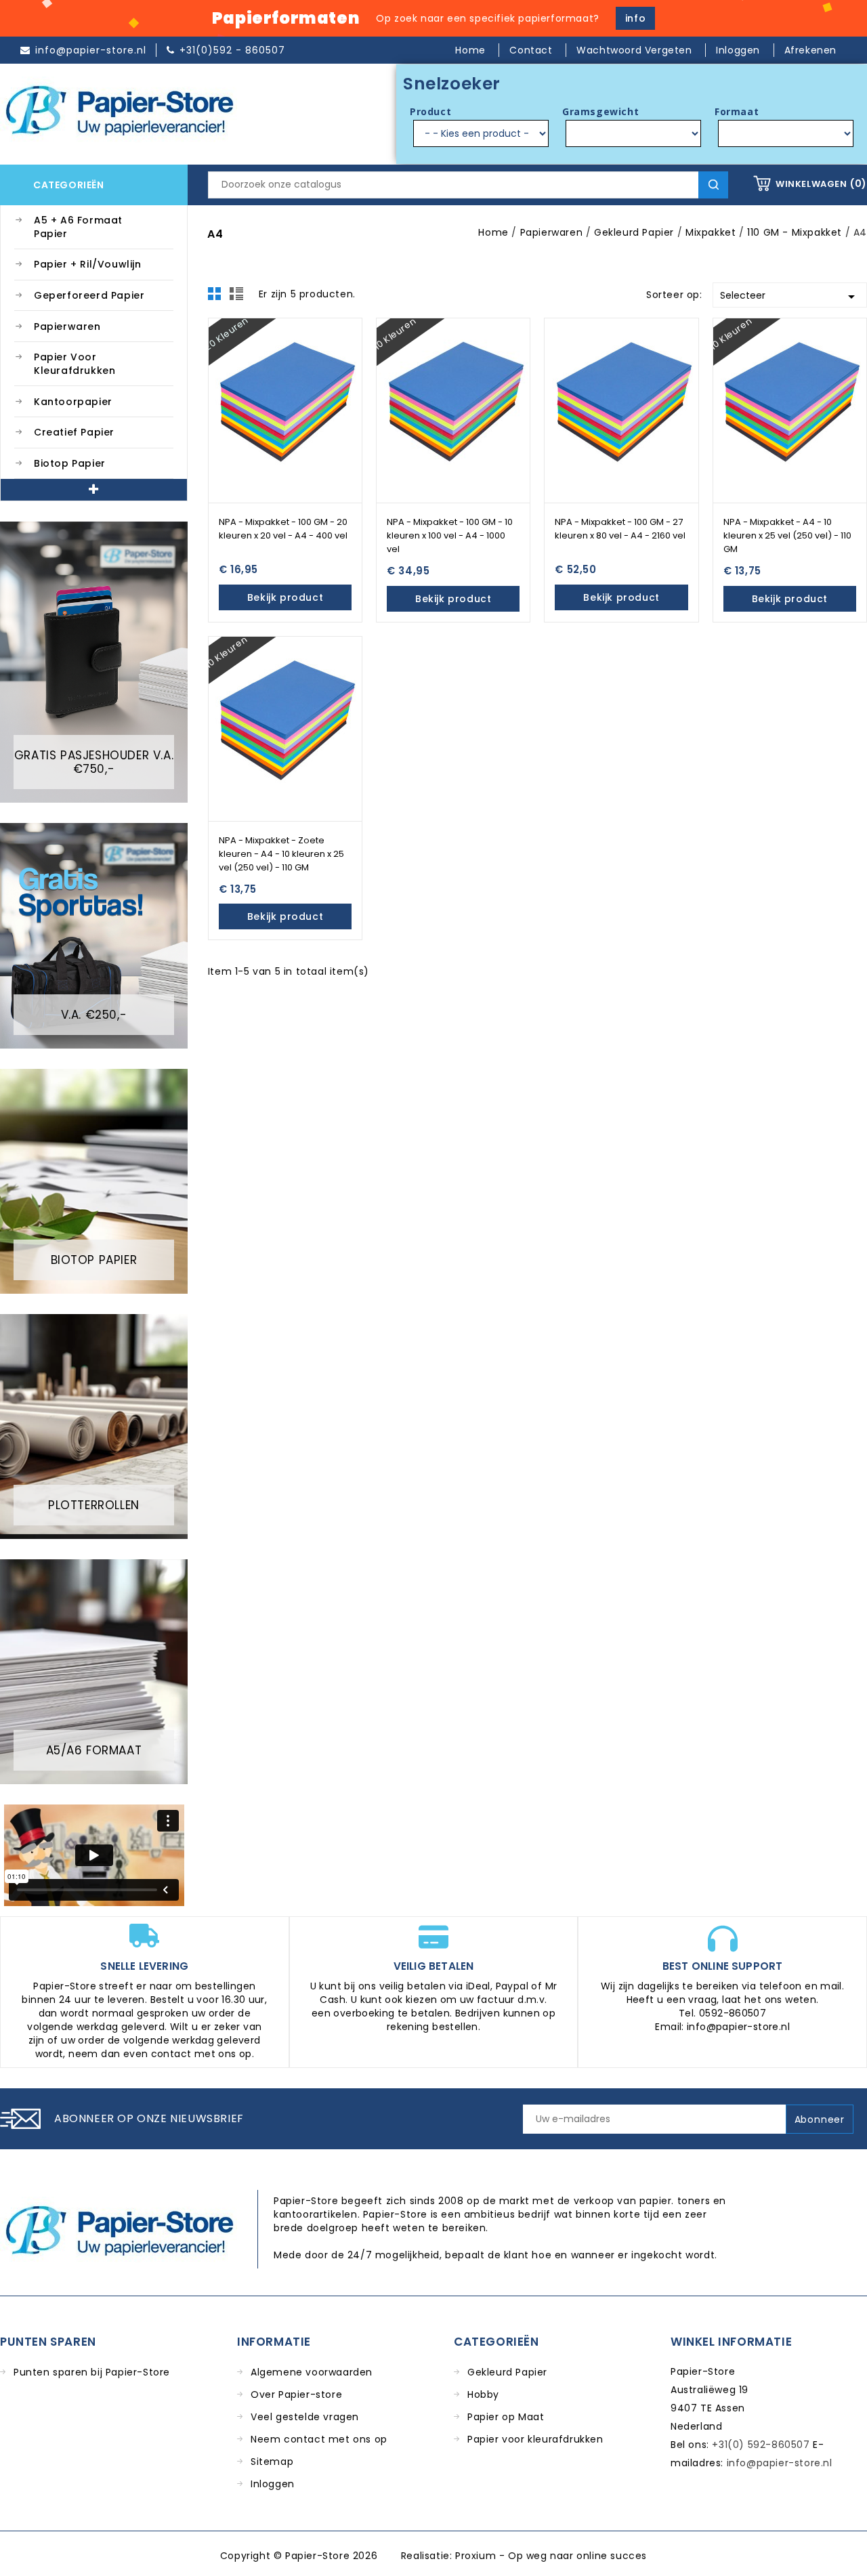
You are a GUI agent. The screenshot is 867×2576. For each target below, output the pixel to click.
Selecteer (790, 297)
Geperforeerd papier (89, 295)
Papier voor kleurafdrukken (75, 364)
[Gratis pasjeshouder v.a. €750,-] (94, 662)
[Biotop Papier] (94, 1181)
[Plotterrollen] (94, 1426)
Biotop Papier (70, 463)
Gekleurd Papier (507, 2372)
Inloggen (273, 2484)
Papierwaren (67, 326)
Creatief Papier (74, 432)
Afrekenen (810, 50)
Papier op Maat (506, 2417)
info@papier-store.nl (780, 2463)
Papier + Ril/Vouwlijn (88, 264)
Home (472, 50)
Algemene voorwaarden (312, 2372)
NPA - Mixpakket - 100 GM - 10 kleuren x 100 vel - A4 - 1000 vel (450, 535)
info (635, 18)
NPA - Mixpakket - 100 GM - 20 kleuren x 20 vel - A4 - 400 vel (283, 529)
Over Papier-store (296, 2394)
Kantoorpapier (73, 402)
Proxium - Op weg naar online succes (551, 2556)
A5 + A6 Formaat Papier (78, 227)
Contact (532, 50)
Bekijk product (285, 597)
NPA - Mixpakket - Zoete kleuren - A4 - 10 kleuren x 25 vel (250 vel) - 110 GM (281, 854)
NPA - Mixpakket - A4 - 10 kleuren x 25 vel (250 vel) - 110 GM (787, 535)
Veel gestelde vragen (305, 2417)
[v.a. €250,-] (94, 935)
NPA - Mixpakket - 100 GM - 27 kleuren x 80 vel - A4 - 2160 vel (620, 529)
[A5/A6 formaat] (94, 1671)
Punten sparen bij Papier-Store (92, 2372)
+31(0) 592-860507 (761, 2445)
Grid (218, 297)
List (238, 297)
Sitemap (272, 2462)
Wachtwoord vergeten (636, 50)
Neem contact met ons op (319, 2439)
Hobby (483, 2394)
